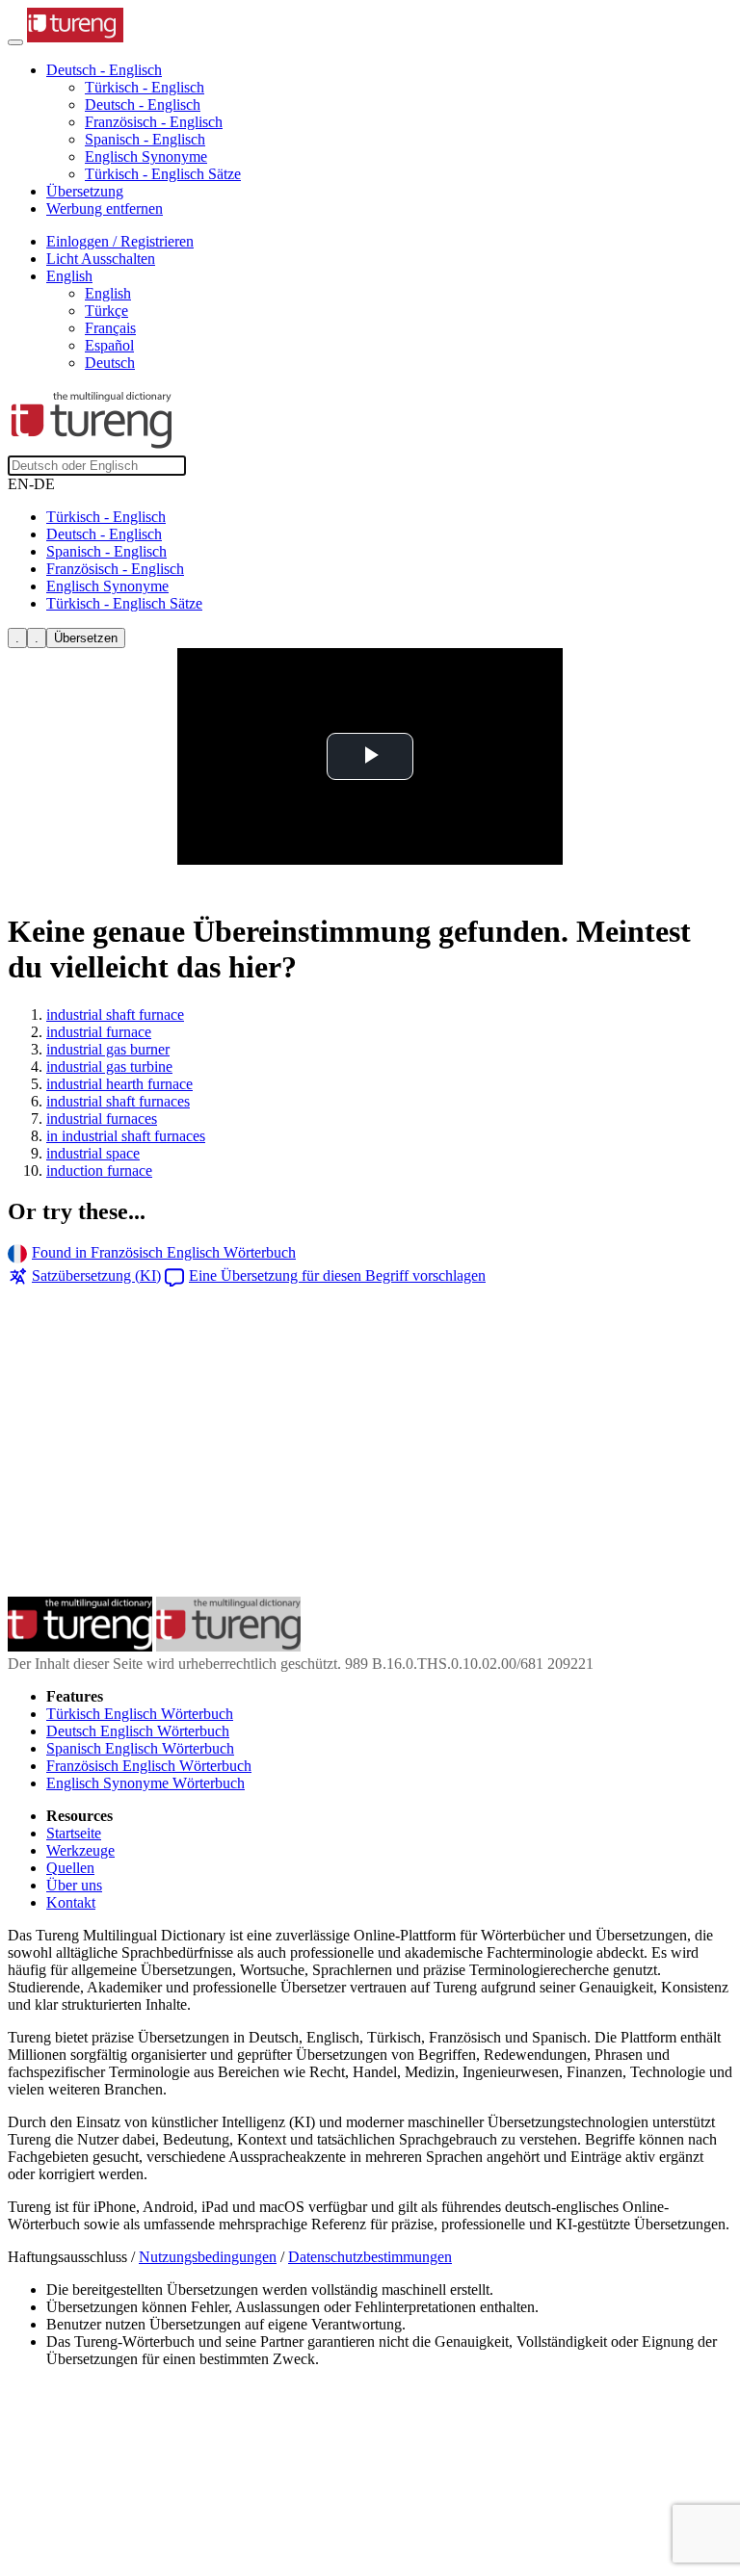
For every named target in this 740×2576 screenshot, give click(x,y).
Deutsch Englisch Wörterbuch (138, 1731)
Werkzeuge (80, 1850)
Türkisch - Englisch (145, 87)
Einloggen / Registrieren (120, 241)
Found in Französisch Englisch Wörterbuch (164, 1252)
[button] (104, 70)
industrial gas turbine (109, 1067)
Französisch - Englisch (154, 122)
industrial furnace (99, 1032)
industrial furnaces (102, 1119)
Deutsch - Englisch (143, 104)
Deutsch (110, 363)
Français (110, 328)
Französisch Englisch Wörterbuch (149, 1766)
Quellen (70, 1868)
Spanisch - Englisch (145, 139)
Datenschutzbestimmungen (370, 2257)
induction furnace (99, 1171)
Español (109, 345)
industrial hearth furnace (119, 1084)
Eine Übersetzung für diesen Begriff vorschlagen (337, 1275)
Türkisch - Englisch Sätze (163, 174)
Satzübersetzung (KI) (96, 1275)
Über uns (74, 1885)
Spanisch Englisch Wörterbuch (140, 1748)
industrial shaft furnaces (118, 1101)
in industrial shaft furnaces (126, 1136)
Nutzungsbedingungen (208, 2257)
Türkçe (106, 311)
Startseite (74, 1833)
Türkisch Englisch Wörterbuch (140, 1714)
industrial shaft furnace (115, 1015)
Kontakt (71, 1902)
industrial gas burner (108, 1049)
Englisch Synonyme (146, 156)
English (108, 293)
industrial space (93, 1153)
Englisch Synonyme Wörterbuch (145, 1783)
